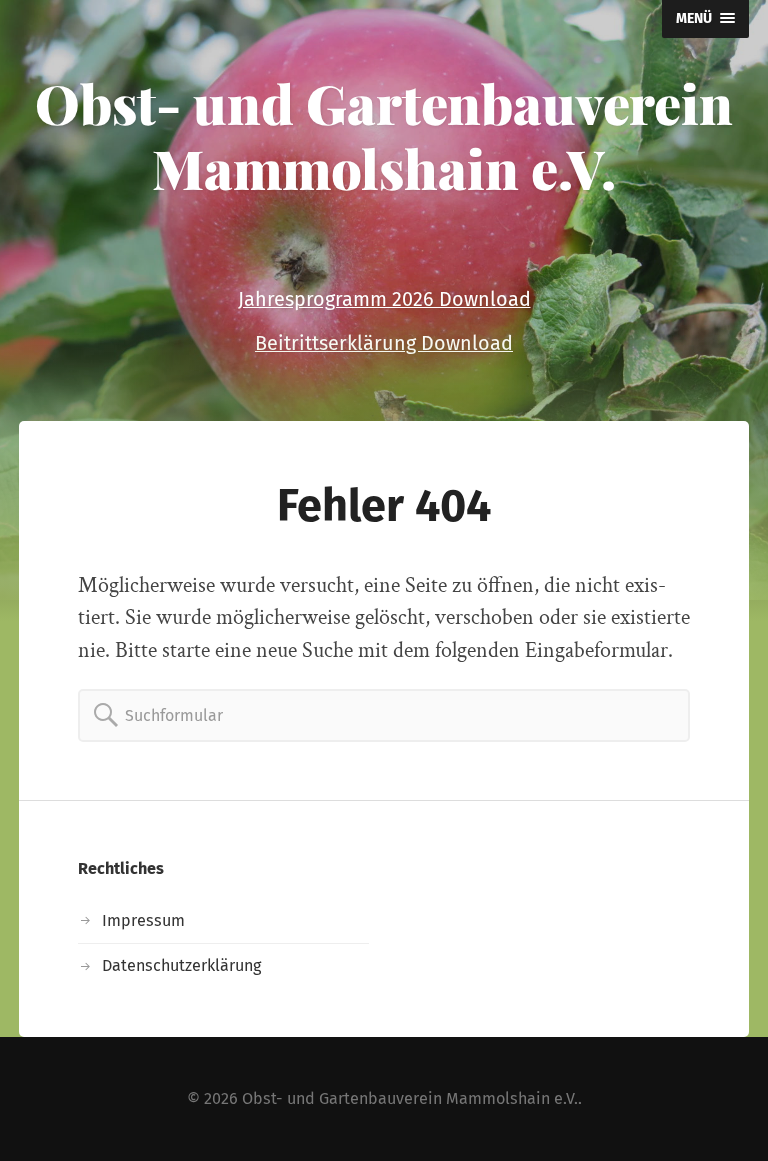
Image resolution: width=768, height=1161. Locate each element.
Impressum (143, 920)
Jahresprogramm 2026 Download (384, 299)
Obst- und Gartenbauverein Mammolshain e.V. (384, 135)
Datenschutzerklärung (181, 965)
